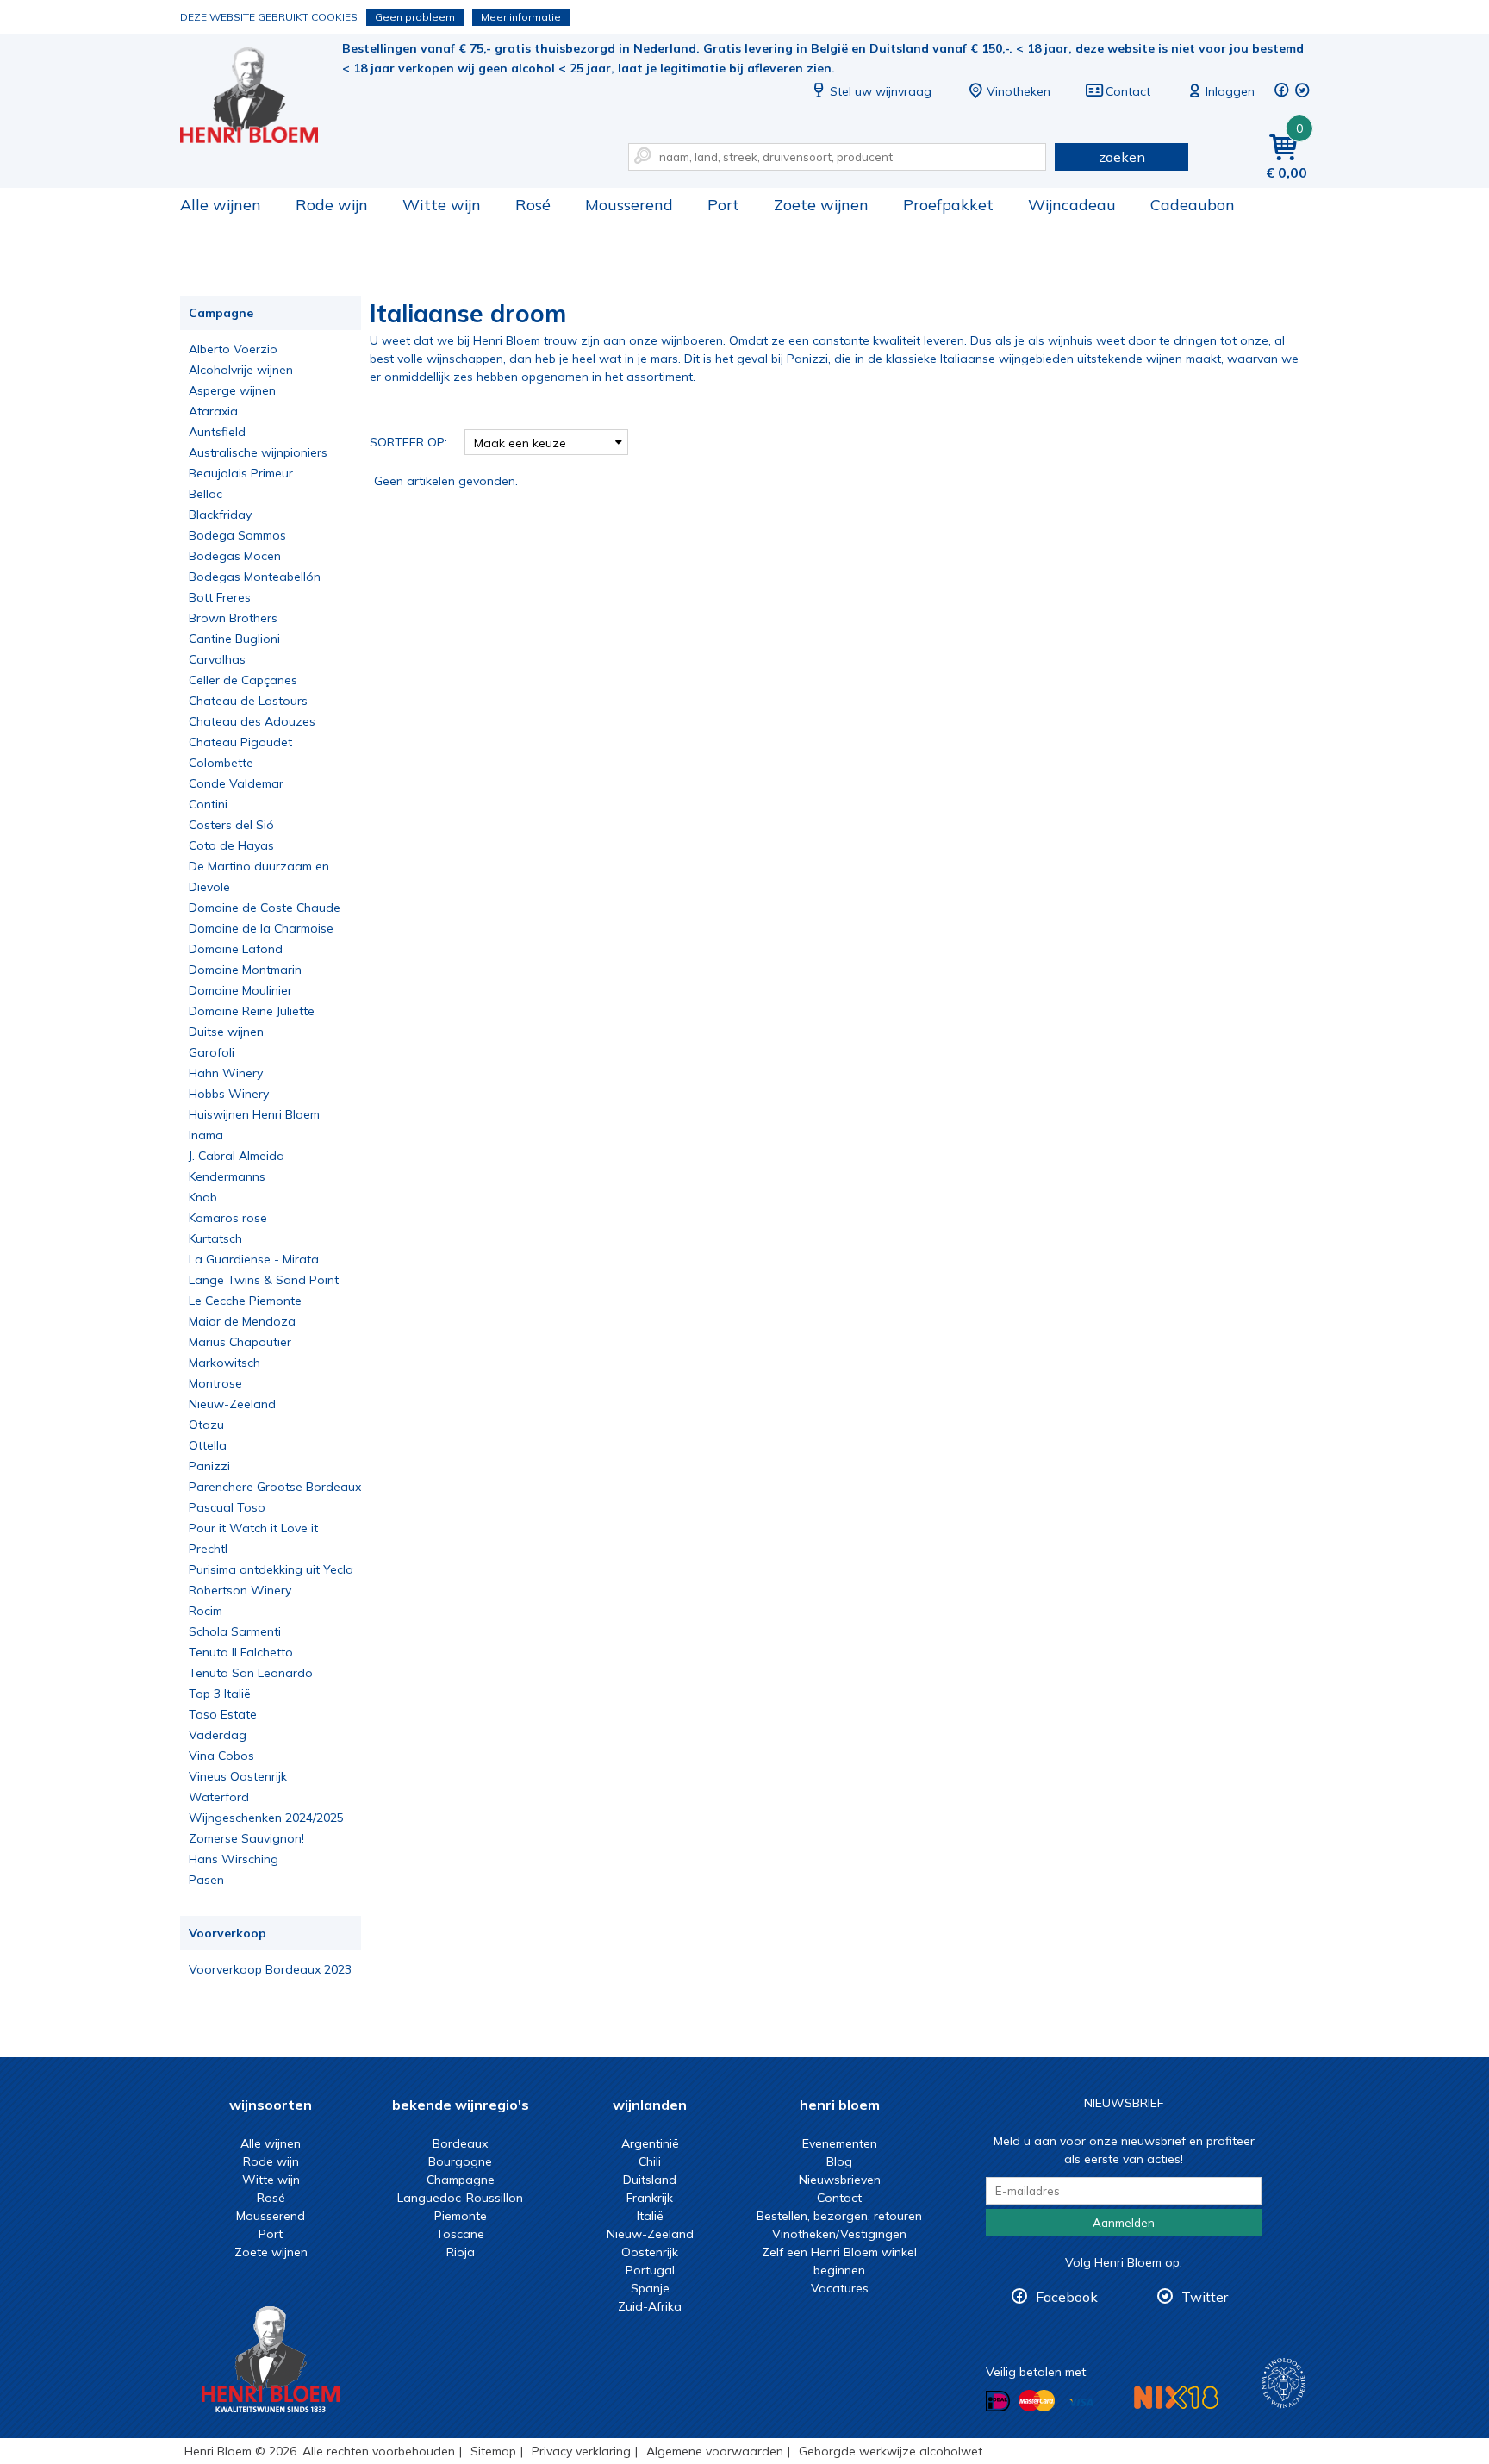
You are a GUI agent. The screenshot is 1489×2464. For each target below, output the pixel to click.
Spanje (650, 2288)
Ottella (208, 1445)
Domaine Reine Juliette (252, 1011)
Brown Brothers (233, 618)
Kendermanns (227, 1176)
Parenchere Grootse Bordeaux (275, 1487)
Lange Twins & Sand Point (264, 1280)
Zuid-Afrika (650, 2306)
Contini (208, 804)
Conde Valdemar (236, 783)
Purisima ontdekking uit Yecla (271, 1569)
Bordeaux (460, 2143)
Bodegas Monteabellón (255, 577)
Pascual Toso (227, 1507)
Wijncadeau (1072, 205)
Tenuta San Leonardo (251, 1673)
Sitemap (493, 2451)
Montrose (215, 1383)
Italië (650, 2216)
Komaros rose (228, 1218)
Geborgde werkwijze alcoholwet (891, 2451)
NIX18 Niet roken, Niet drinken (1176, 2397)
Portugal (650, 2270)
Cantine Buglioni (234, 639)
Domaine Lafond (236, 949)
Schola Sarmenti (235, 1631)
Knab (203, 1197)
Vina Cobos (221, 1756)
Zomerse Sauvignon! (246, 1838)
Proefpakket (948, 205)
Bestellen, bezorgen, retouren (839, 2216)
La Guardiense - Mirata (254, 1259)
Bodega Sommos (237, 535)
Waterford (219, 1797)
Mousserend (629, 205)
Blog (839, 2161)
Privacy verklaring (581, 2451)
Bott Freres (220, 597)
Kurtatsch (215, 1238)
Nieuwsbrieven (840, 2180)
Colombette (221, 763)
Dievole (209, 887)
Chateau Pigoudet (240, 742)
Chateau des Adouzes (252, 721)
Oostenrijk (650, 2252)
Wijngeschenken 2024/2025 (266, 1818)
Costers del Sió (231, 825)
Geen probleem (415, 17)
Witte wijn (442, 205)
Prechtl (208, 1549)
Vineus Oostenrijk (238, 1776)
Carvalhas (217, 659)
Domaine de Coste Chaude (265, 908)
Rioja (461, 2252)
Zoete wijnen (821, 205)
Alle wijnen (221, 205)
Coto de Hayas (231, 845)
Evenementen (840, 2143)
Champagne (461, 2180)
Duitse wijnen (226, 1032)
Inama (206, 1135)
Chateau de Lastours (248, 701)
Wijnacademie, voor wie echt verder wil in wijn (1283, 2383)
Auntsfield (217, 432)
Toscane (460, 2234)
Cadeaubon (1193, 205)
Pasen (206, 1880)
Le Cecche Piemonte (245, 1301)
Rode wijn (332, 205)
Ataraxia (213, 411)
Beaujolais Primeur (241, 473)
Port (723, 205)
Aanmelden (1124, 2223)
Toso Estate (223, 1714)
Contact (1128, 91)
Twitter (1205, 2297)
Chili (650, 2161)
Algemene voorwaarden (715, 2451)
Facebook (1067, 2297)
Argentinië (650, 2143)
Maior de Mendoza (242, 1321)
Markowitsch (224, 1363)
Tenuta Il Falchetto (241, 1652)
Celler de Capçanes (243, 680)
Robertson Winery (240, 1590)
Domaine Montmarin (245, 970)
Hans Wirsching (234, 1859)
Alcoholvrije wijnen (241, 370)
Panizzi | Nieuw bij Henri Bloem (261, 95)
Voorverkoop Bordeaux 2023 (270, 1969)
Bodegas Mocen (235, 556)
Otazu (206, 1425)
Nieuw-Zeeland (232, 1404)
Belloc (206, 494)
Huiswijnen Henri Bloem (254, 1114)
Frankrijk (650, 2198)
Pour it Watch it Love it (253, 1528)
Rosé (533, 205)
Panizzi (209, 1466)
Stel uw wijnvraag (881, 91)
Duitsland (650, 2180)
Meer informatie (521, 17)
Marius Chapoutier (240, 1342)
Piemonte (461, 2216)
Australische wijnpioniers (258, 452)
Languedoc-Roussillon (460, 2198)
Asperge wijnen (232, 390)
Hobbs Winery (229, 1094)
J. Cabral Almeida (237, 1156)
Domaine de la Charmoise (261, 928)
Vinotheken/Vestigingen (839, 2234)
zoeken (1122, 157)
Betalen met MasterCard (1037, 2401)
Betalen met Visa (1081, 2402)
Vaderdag (218, 1735)
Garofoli (212, 1052)
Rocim (206, 1611)
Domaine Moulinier (240, 990)
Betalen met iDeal (998, 2402)
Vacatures (840, 2288)
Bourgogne (460, 2161)
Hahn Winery (226, 1073)
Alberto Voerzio (233, 349)
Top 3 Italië (220, 1694)
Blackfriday (220, 515)
